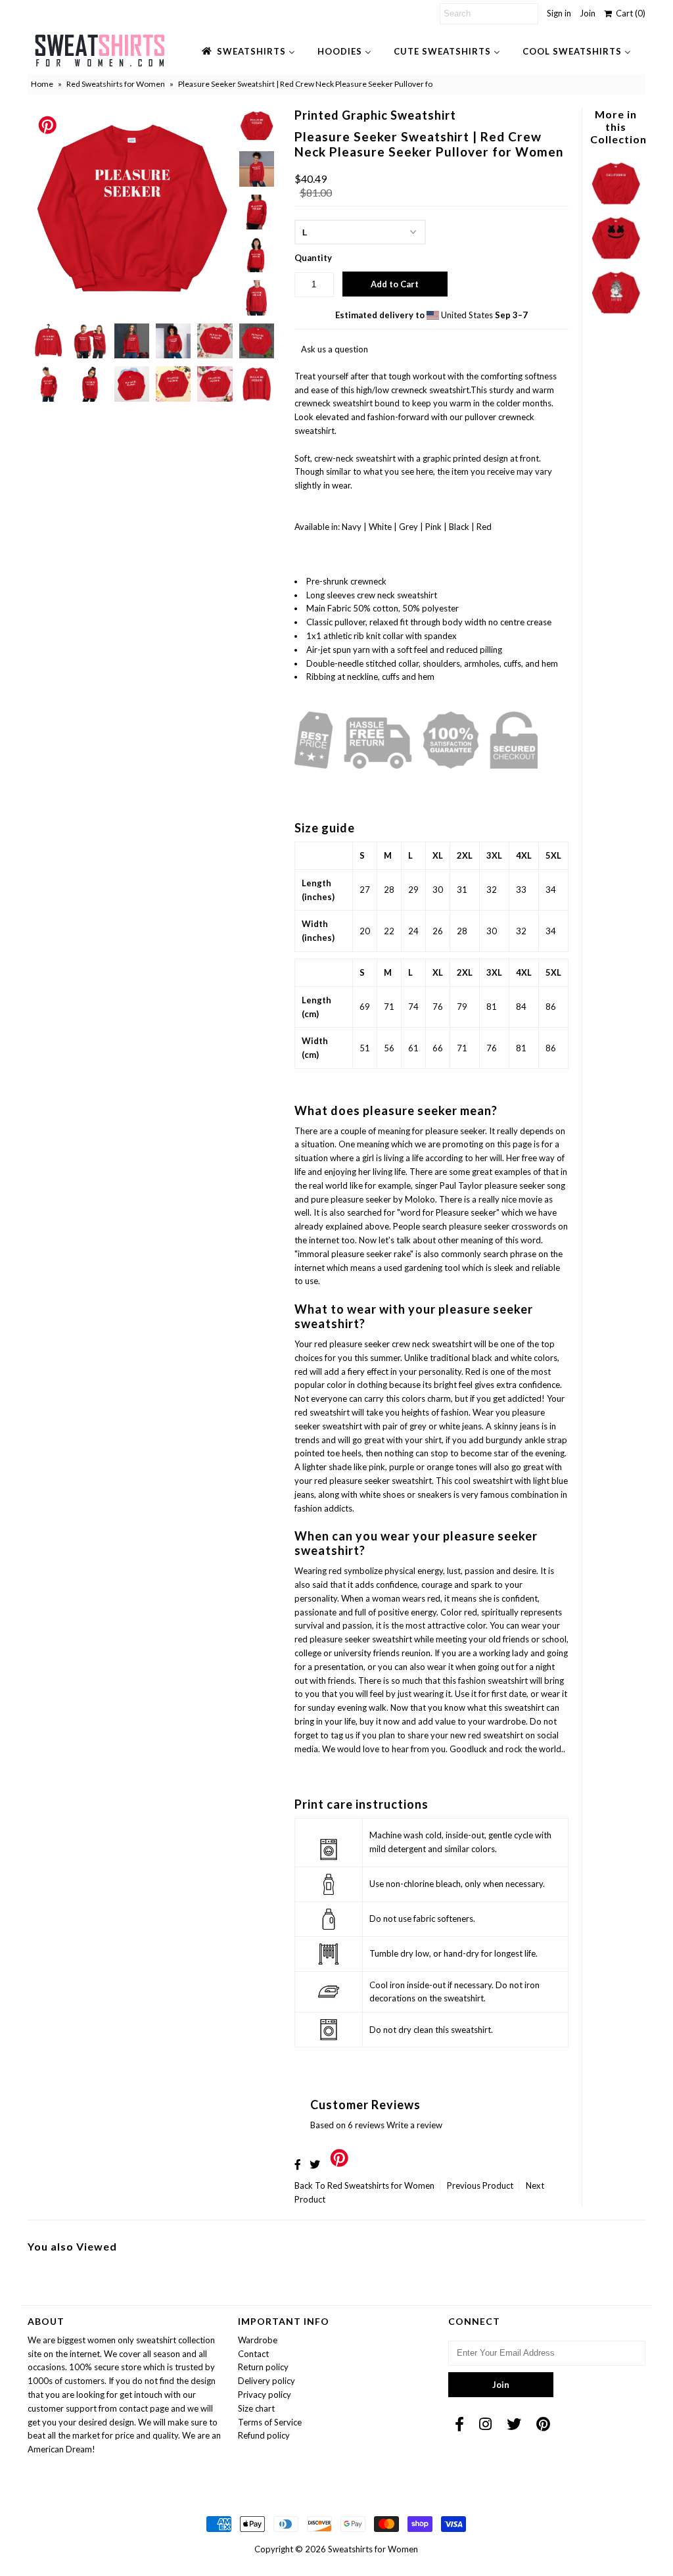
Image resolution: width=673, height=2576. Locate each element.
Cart (629, 13)
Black (460, 527)
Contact (253, 2354)
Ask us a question (335, 349)
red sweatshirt (322, 1412)
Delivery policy (267, 2381)
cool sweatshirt (484, 1481)
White (381, 527)
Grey (409, 527)
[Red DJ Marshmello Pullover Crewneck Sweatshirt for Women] (615, 260)
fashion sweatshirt (493, 1681)
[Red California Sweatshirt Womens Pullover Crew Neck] (615, 206)
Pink (434, 527)
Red (484, 527)
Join (588, 13)
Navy (353, 527)
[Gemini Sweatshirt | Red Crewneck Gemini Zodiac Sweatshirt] (615, 315)
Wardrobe (258, 2340)
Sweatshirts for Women (373, 2549)
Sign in (559, 13)
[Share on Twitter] (315, 2164)
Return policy (263, 2367)
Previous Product (480, 2185)
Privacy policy (265, 2395)
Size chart (256, 2408)
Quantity (313, 258)
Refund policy (264, 2435)
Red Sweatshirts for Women (116, 84)
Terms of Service (270, 2422)
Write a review (414, 2125)
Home (42, 84)
